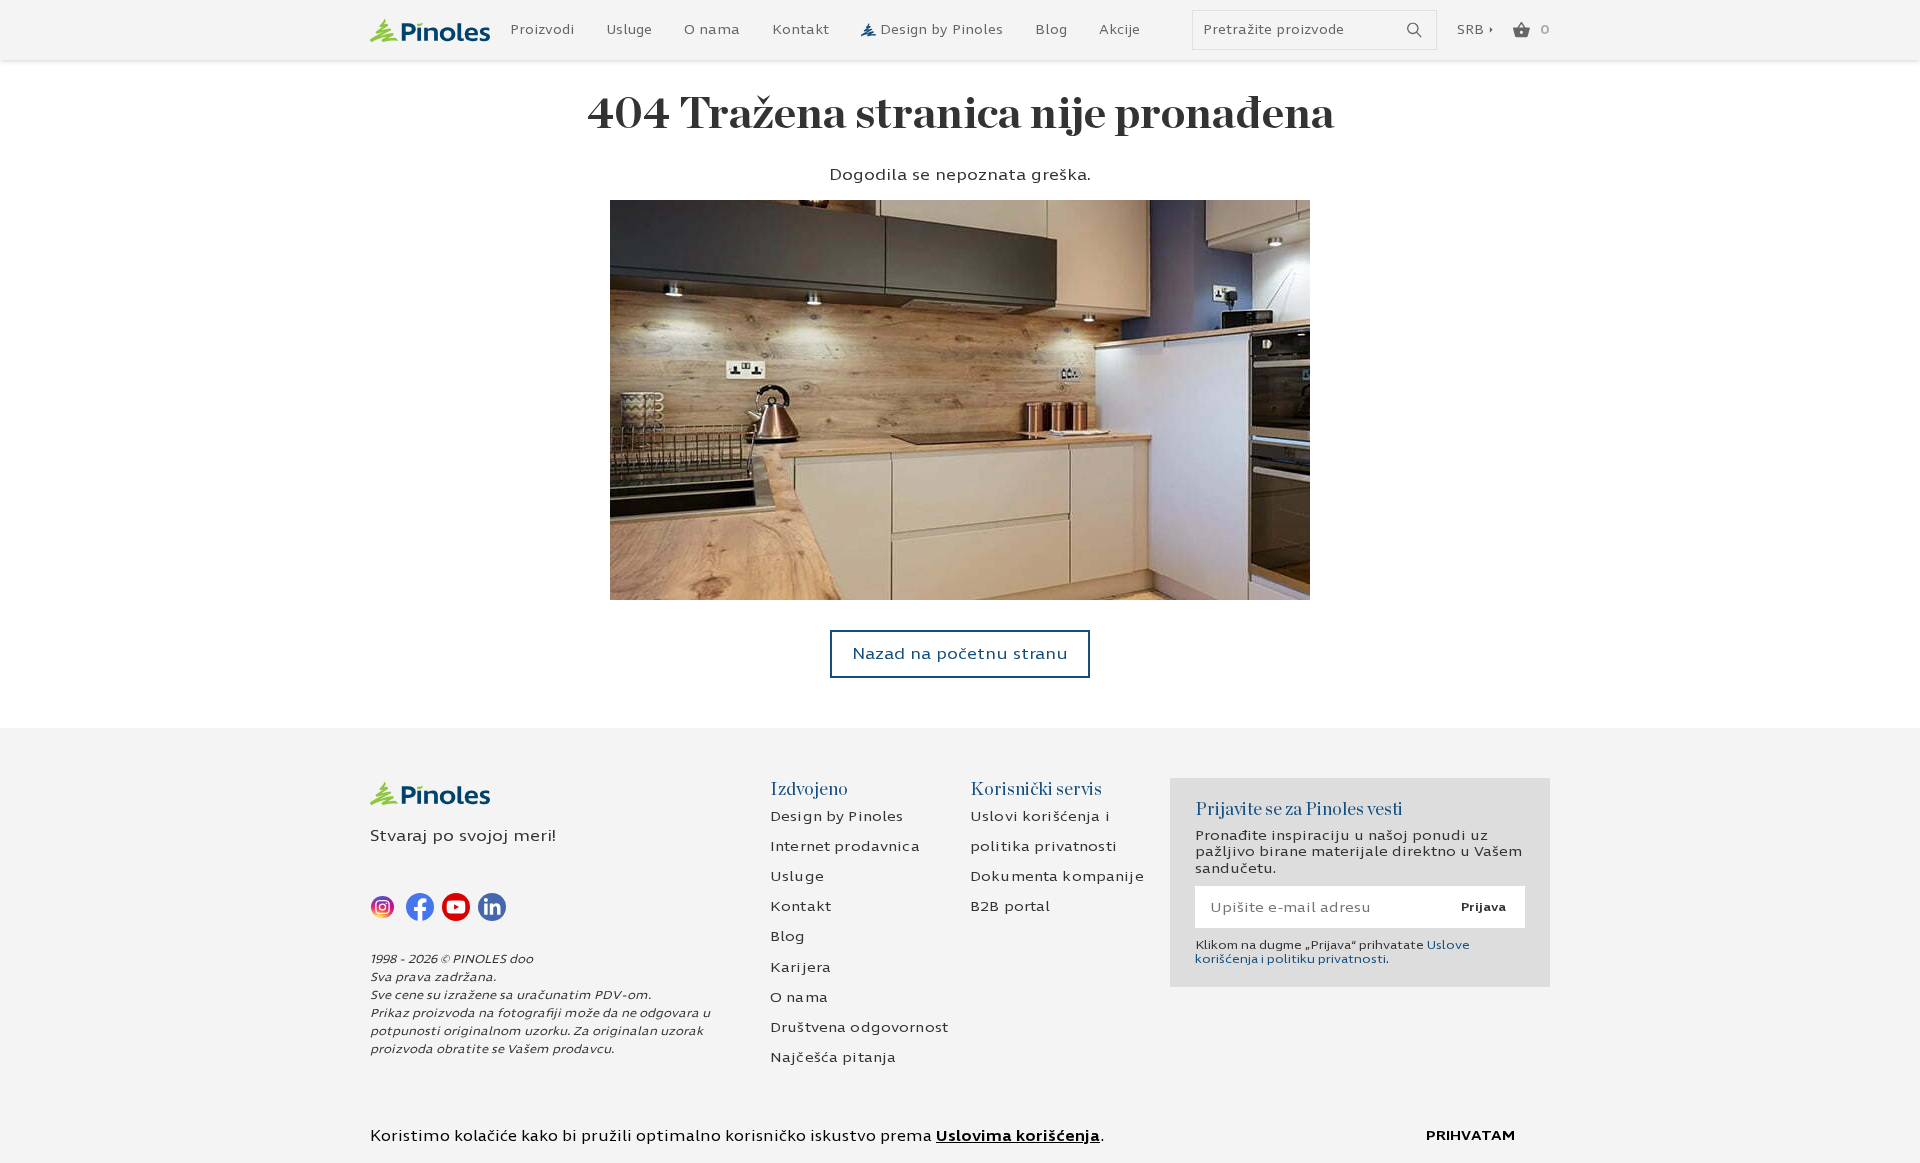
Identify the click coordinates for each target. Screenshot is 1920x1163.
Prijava (1483, 907)
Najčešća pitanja (833, 1057)
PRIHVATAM (1470, 1135)
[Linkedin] (492, 906)
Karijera (800, 967)
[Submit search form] (1414, 30)
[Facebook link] (420, 906)
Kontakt (800, 30)
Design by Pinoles (941, 30)
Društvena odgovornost (859, 1027)
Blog (1051, 30)
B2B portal (1010, 906)
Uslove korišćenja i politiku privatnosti (1332, 952)
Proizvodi (542, 30)
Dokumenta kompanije (1057, 876)
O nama (712, 30)
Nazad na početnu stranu (960, 653)
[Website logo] (430, 30)
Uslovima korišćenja (1018, 1136)
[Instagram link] (384, 906)
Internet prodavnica (845, 846)
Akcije (1119, 30)
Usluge (629, 30)
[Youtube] (456, 906)
